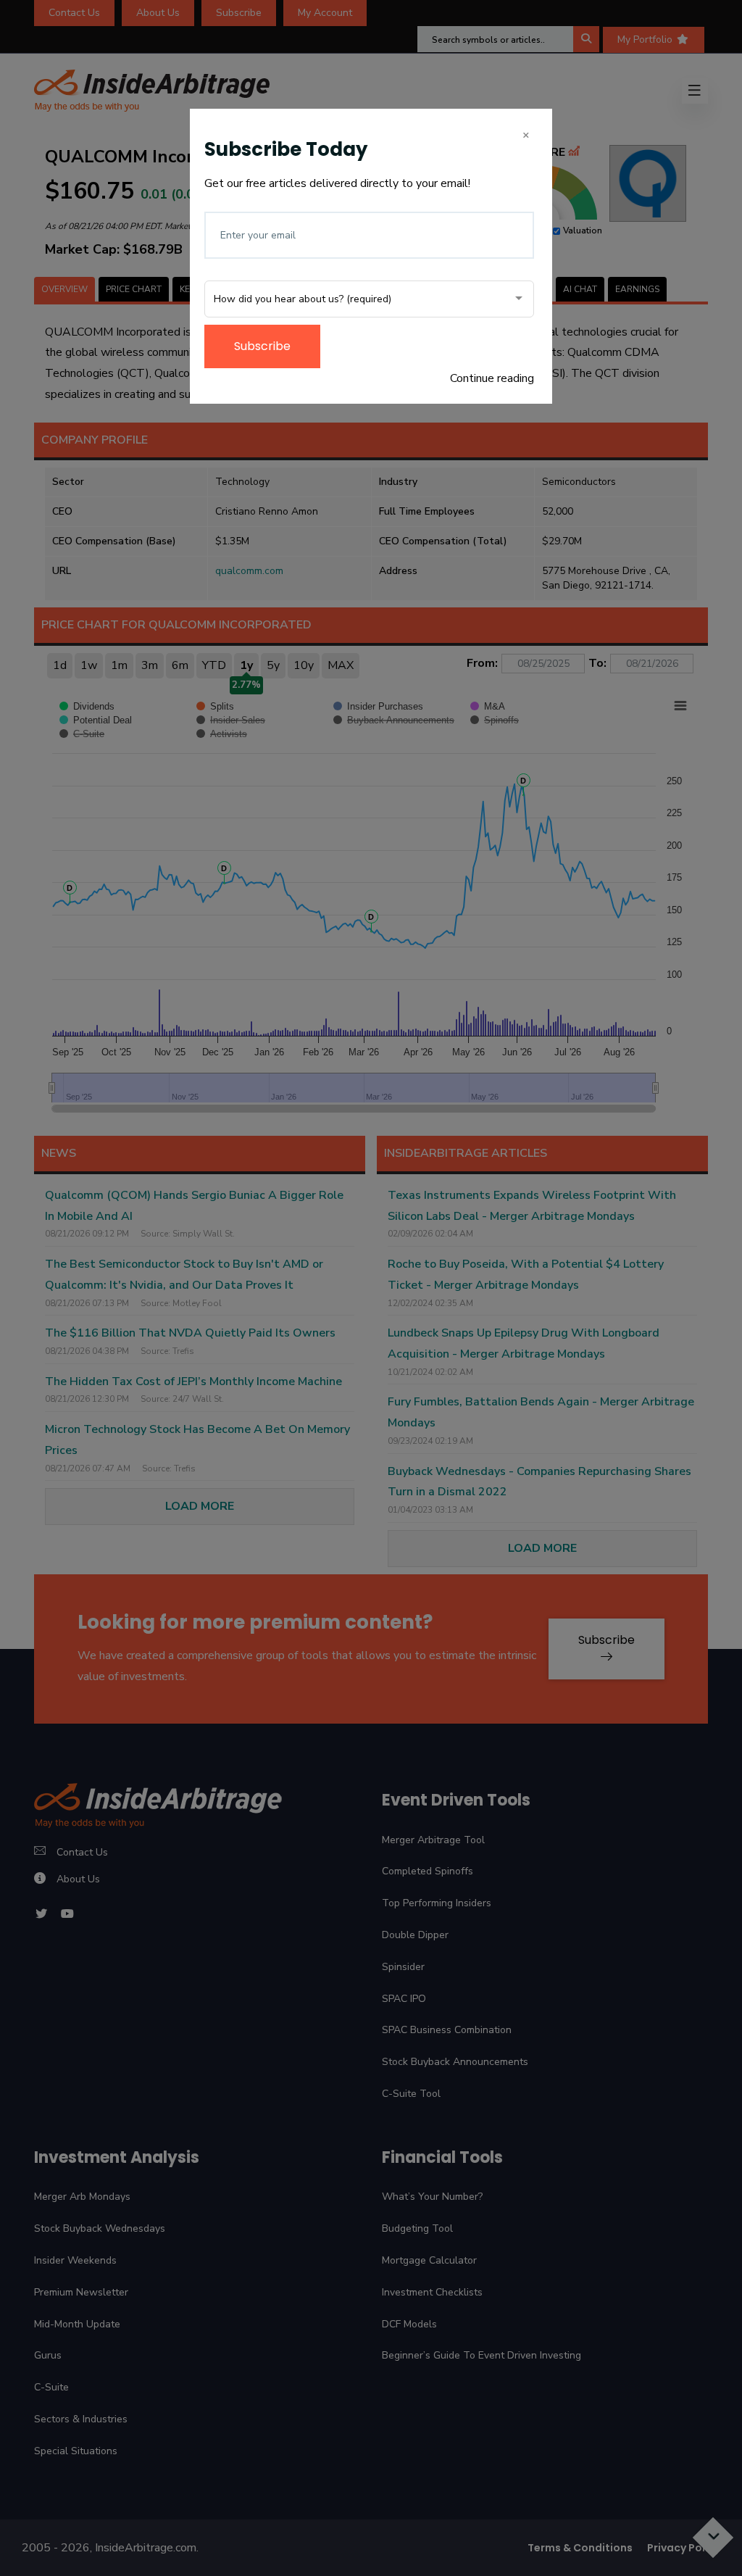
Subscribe (262, 346)
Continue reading (492, 378)
